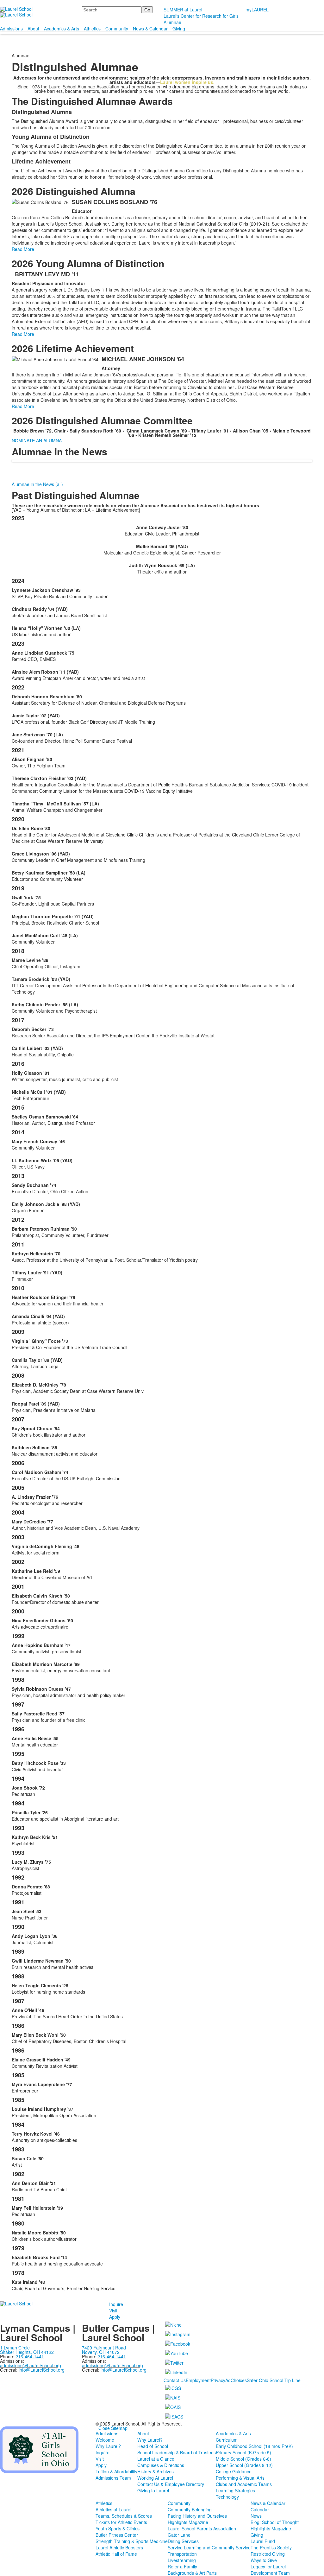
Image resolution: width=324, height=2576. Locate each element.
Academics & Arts (62, 29)
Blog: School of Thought (275, 2522)
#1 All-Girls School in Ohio (56, 2450)
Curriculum (227, 2440)
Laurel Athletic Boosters (119, 2547)
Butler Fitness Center (117, 2535)
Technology (227, 2497)
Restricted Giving (268, 2554)
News (256, 2516)
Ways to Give (264, 2560)
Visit (113, 2310)
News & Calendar (150, 29)
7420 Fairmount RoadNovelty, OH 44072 (104, 2350)
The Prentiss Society (271, 2547)
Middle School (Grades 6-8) (243, 2459)
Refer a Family (182, 2566)
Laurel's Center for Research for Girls (201, 16)
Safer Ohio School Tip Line (274, 2380)
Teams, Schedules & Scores (124, 2516)
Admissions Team (113, 2478)
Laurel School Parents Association (202, 2528)
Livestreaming (182, 2560)
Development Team (270, 2573)
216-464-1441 (112, 2356)
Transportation (182, 2554)
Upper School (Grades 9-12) (244, 2465)
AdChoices (236, 2380)
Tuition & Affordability (116, 2471)
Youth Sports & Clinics (118, 2528)
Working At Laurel (155, 2478)
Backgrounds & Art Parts (192, 2573)
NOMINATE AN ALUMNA (37, 440)
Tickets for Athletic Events (121, 2522)
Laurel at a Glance (156, 2459)
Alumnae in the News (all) (37, 484)
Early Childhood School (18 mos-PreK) (254, 2446)
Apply (115, 2317)
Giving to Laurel (153, 2490)
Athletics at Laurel (113, 2509)
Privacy (218, 2380)
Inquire (116, 2304)
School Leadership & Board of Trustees (177, 2452)
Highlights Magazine (188, 2522)
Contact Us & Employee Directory (171, 2484)
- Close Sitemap (112, 2428)
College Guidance (234, 2471)
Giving (179, 29)
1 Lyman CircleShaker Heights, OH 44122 (27, 2350)
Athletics (92, 29)
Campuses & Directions (161, 2465)
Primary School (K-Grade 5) (243, 2452)
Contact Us (175, 2380)
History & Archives (156, 2471)
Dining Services (183, 2541)
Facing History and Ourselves (197, 2516)
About (33, 29)
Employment (198, 2380)
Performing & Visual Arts (240, 2478)
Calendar (260, 2509)
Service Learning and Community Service (209, 2547)
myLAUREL (257, 10)
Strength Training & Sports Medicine (132, 2541)
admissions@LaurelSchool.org (31, 2365)
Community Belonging (190, 2509)
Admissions (11, 29)
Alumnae (172, 22)
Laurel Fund (263, 2541)
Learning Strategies (235, 2490)
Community (117, 29)
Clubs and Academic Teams (244, 2484)
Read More (23, 249)
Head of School (153, 2446)
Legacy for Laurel (268, 2566)
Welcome (105, 2440)
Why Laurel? (108, 2446)
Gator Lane (179, 2535)
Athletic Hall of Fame (116, 2554)
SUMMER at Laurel (183, 10)
